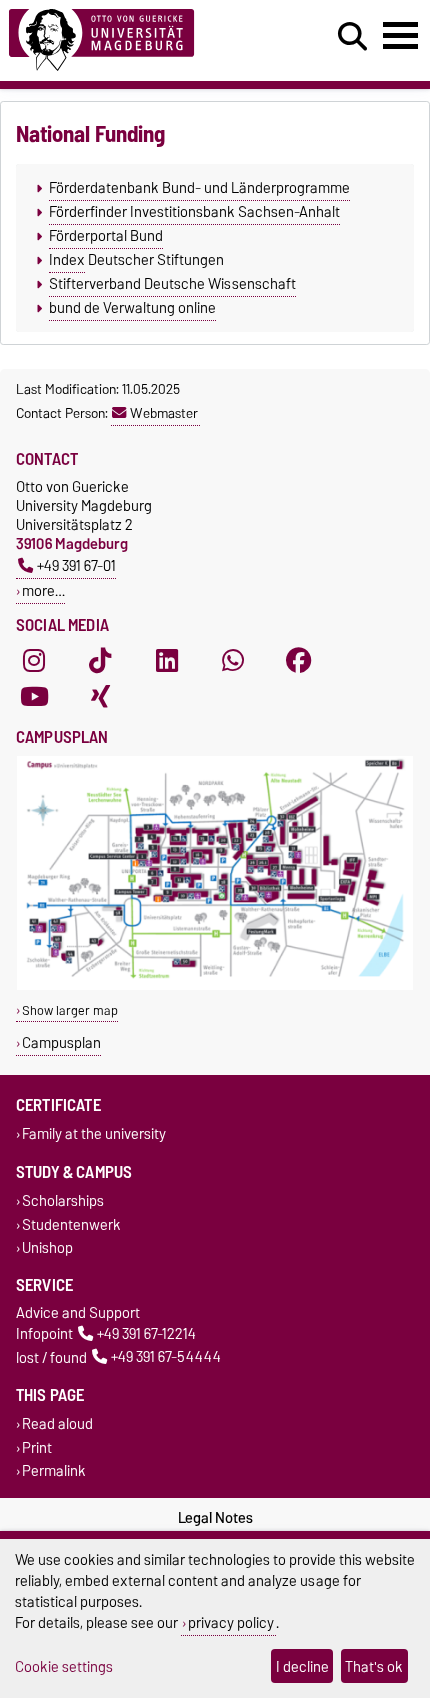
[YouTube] (34, 697)
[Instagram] (34, 661)
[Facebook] (299, 661)
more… (43, 590)
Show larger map (70, 1010)
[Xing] (100, 697)
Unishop (47, 1247)
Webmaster (164, 413)
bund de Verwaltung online (132, 308)
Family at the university (94, 1134)
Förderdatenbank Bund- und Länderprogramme (199, 188)
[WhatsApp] (233, 661)
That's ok (374, 1666)
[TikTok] (100, 661)
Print (37, 1447)
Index (67, 260)
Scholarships (63, 1201)
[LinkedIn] (167, 661)
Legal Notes (215, 1518)
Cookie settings (64, 1666)
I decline (302, 1666)
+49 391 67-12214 (146, 1333)
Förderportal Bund (106, 236)
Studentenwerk (71, 1224)
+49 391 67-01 (76, 565)
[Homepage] (132, 40)
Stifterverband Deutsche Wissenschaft (172, 284)
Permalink (54, 1470)
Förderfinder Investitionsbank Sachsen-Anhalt (194, 212)
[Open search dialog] (352, 37)
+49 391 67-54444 (166, 1357)
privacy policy (231, 1622)
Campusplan (61, 1042)
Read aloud (57, 1424)
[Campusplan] (215, 985)
